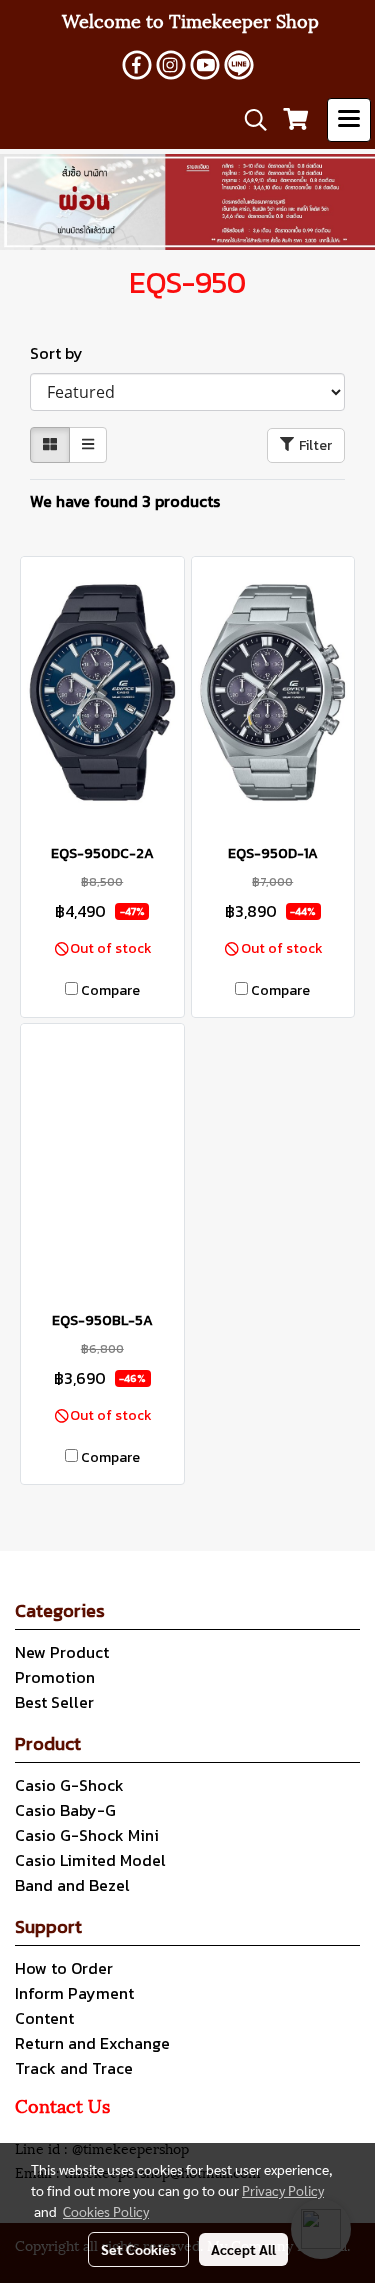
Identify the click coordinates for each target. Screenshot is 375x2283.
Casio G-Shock (69, 1785)
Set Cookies (138, 2249)
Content (44, 2018)
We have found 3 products (125, 501)
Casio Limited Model (90, 1860)
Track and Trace (74, 2068)
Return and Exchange (92, 2043)
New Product (62, 1652)
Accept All (243, 2249)
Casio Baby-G (65, 1810)
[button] (249, 120)
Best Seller (54, 1702)
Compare (110, 991)
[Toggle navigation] (349, 120)
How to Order (64, 1968)
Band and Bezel (72, 1885)
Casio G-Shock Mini (87, 1835)
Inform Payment (74, 1993)
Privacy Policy (283, 2190)
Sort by (62, 353)
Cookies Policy (106, 2211)
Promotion (55, 1677)
